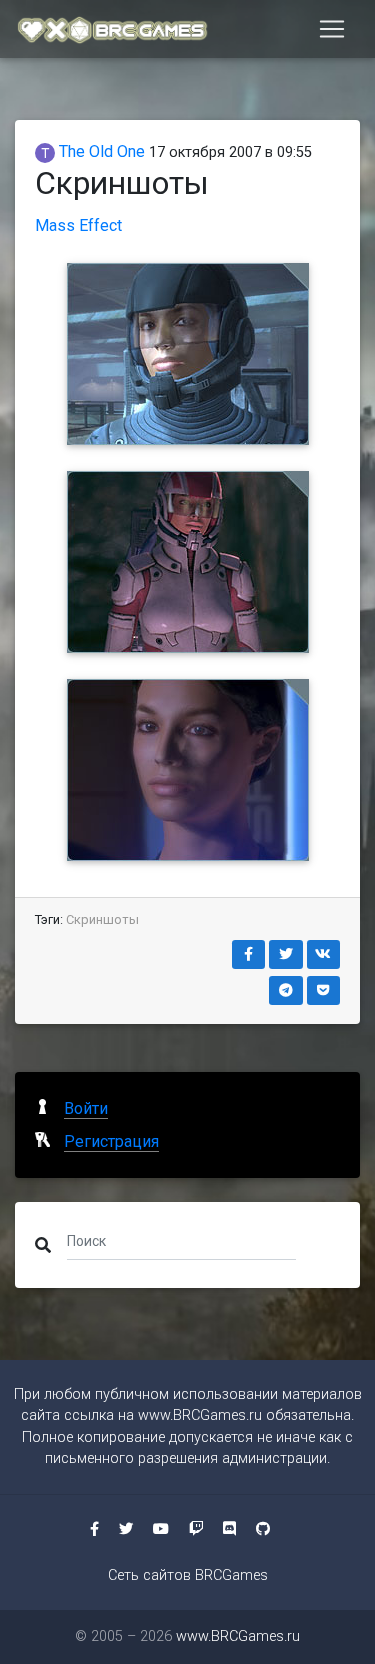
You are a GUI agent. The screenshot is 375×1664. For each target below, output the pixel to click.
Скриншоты (102, 919)
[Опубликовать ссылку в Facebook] (249, 954)
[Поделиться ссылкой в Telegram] (286, 990)
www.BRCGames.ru (200, 1415)
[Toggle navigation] (332, 29)
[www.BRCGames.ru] (113, 29)
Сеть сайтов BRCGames (188, 1575)
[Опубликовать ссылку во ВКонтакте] (324, 954)
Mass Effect (78, 225)
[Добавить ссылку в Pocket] (324, 990)
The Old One (100, 151)
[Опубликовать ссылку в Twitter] (286, 954)
